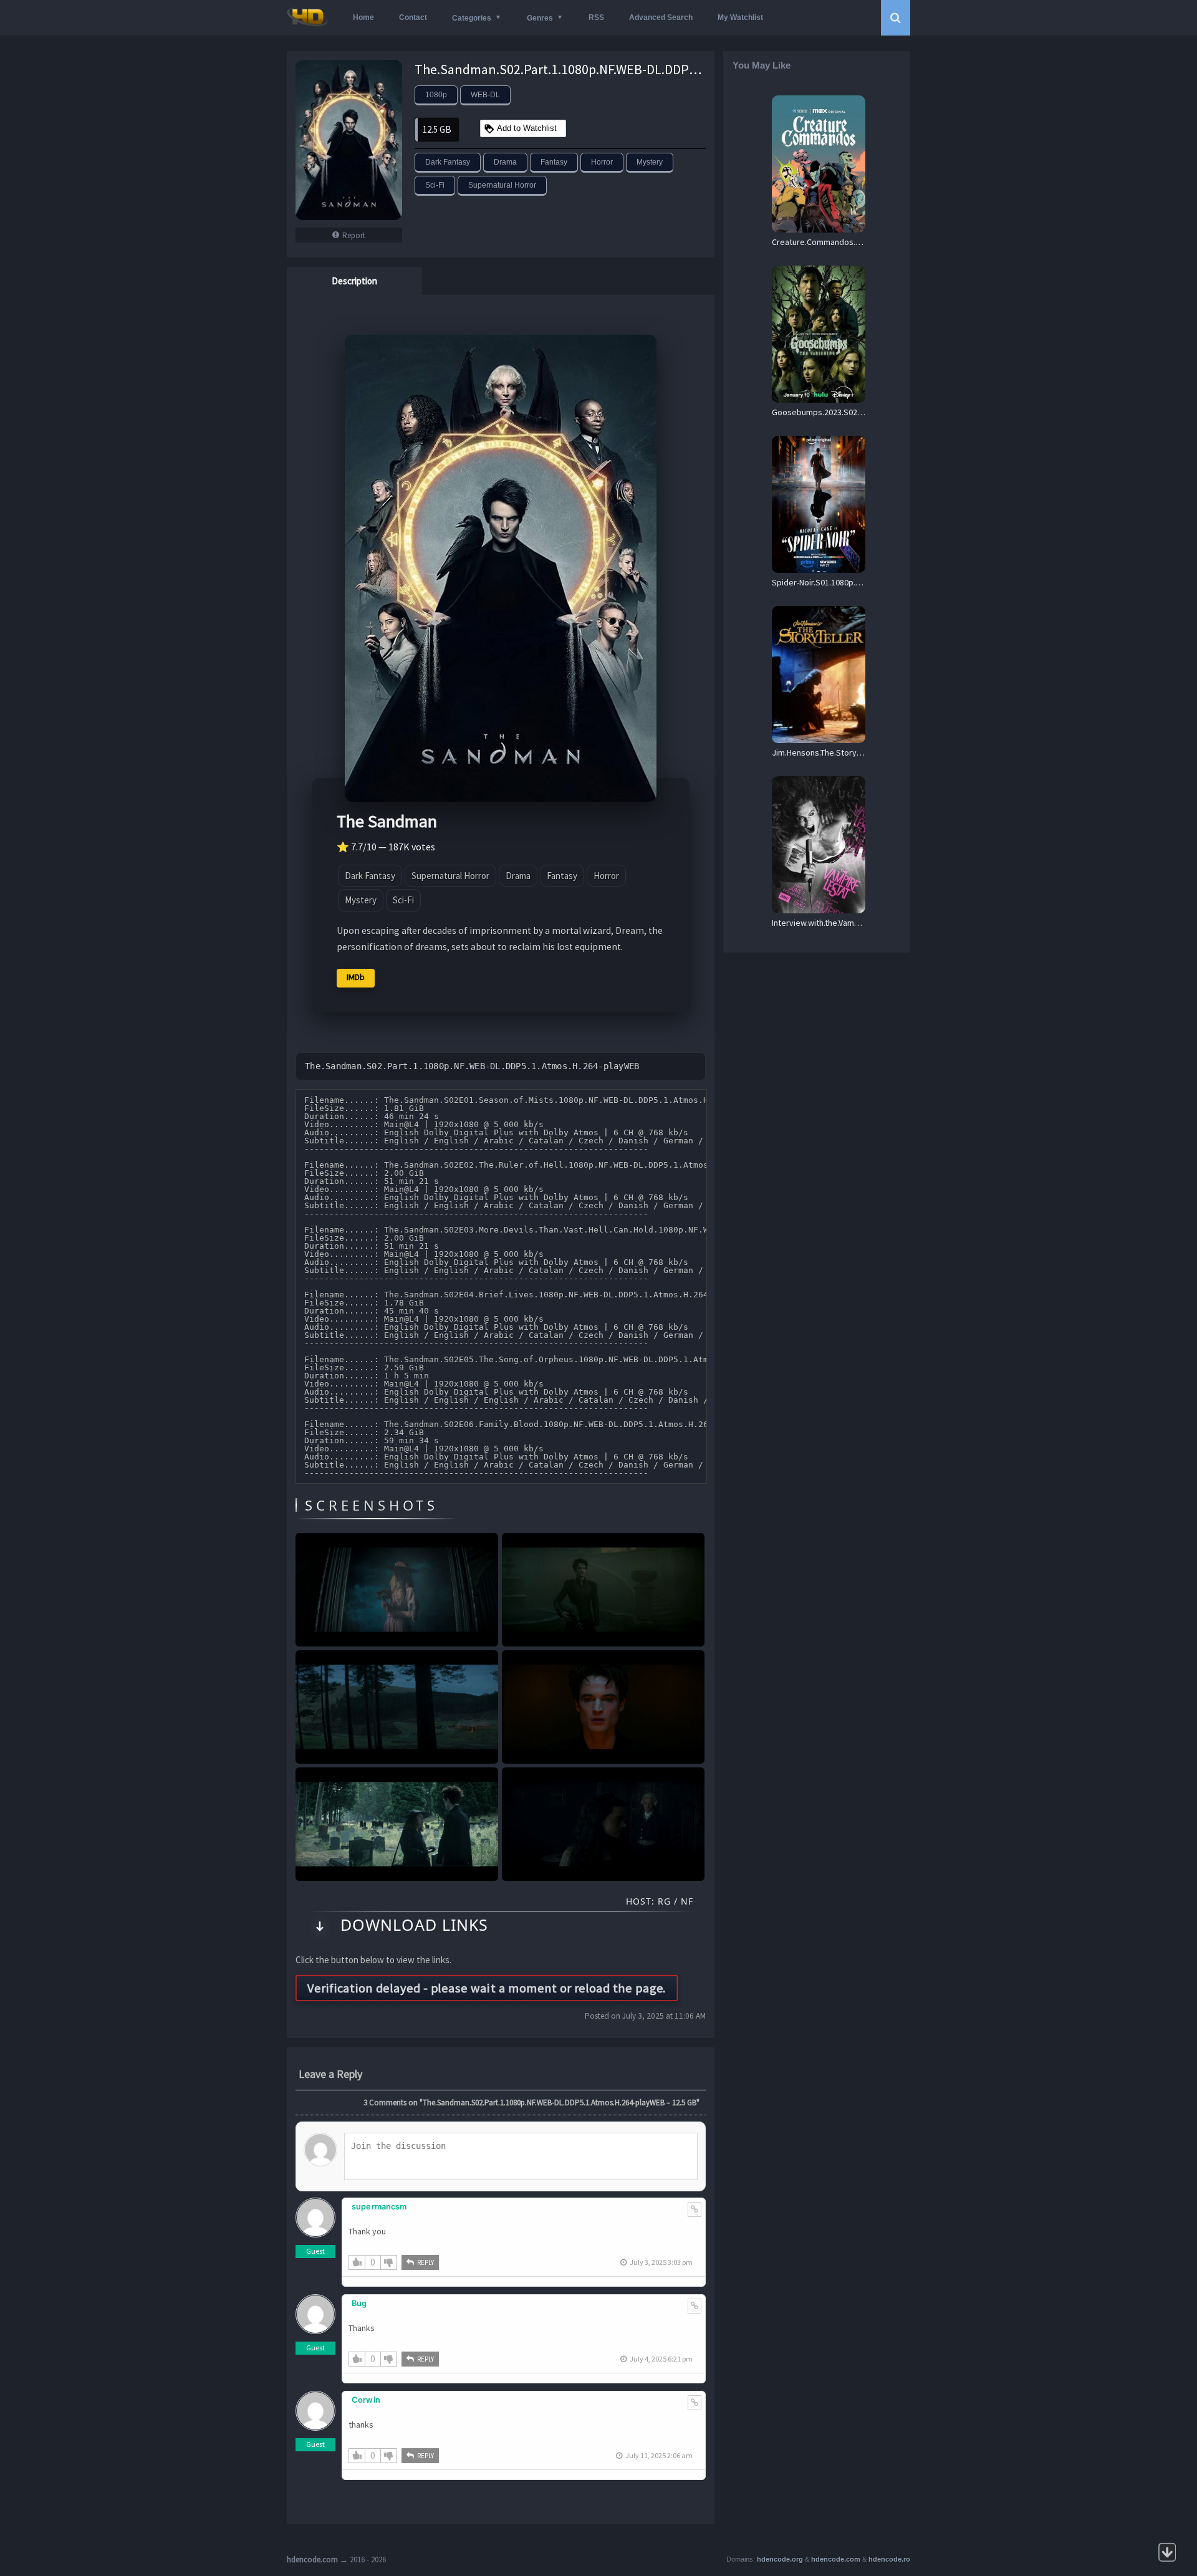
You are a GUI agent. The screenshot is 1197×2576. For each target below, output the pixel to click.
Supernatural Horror (502, 185)
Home (363, 17)
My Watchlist (740, 17)
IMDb (356, 977)
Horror (602, 162)
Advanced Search (661, 17)
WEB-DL (485, 95)
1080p (436, 95)
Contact (413, 17)
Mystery (650, 162)
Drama (505, 162)
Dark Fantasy (448, 162)
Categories (472, 18)
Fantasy (554, 162)
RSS (596, 17)
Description (354, 281)
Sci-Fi (435, 185)
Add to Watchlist (527, 128)
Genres (540, 18)
